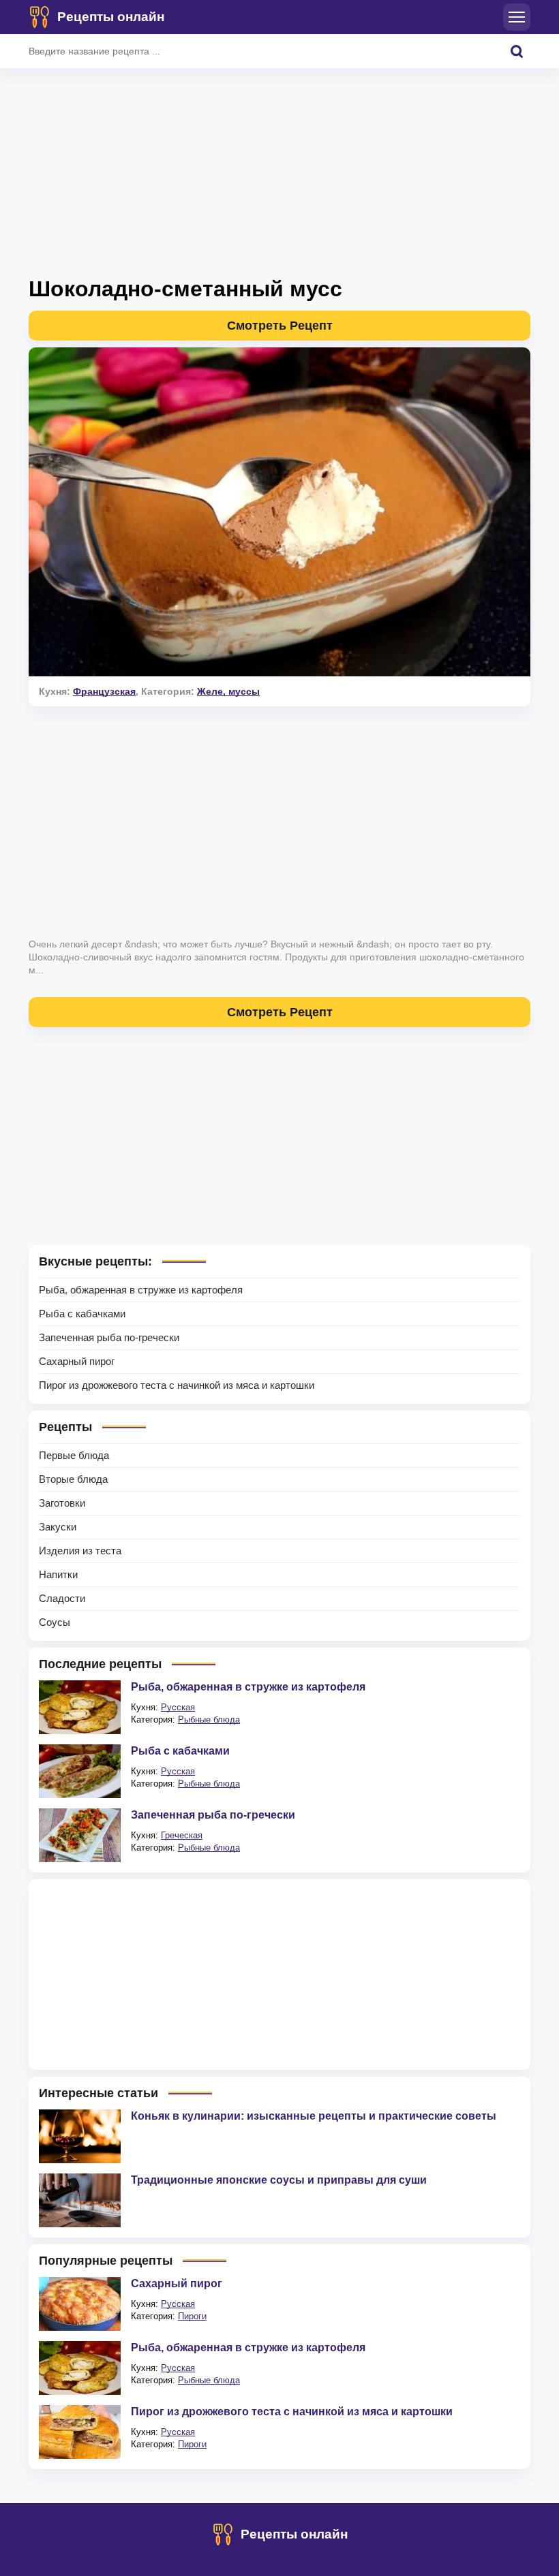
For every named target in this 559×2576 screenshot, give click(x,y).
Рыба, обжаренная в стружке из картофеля (141, 1290)
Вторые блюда (73, 1479)
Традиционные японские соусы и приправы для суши (279, 2180)
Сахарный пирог (77, 1361)
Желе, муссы (228, 691)
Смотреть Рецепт (280, 326)
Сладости (62, 1598)
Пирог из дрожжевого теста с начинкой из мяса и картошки (177, 1385)
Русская (178, 1707)
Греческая (182, 1835)
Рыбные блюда (209, 1719)
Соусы (55, 1622)
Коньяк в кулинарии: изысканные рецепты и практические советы (314, 2116)
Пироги (192, 2316)
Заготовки (62, 1503)
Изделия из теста (80, 1551)
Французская (104, 691)
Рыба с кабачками (82, 1314)
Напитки (58, 1574)
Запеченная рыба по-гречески (109, 1337)
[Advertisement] (279, 177)
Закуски (58, 1527)
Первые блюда (74, 1455)
